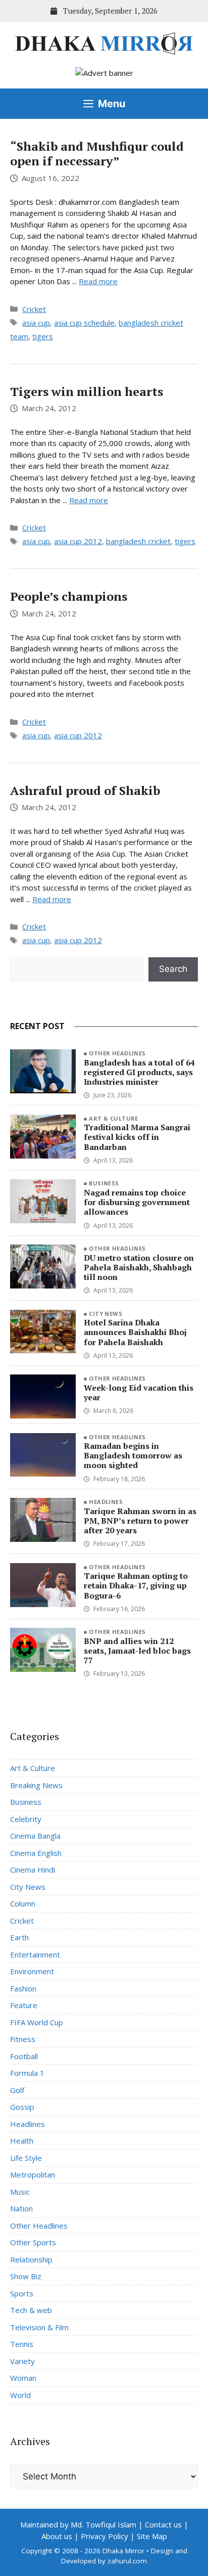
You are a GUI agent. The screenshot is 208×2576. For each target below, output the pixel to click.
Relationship (31, 2259)
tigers (43, 336)
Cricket (34, 309)
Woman (23, 2378)
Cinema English (36, 1853)
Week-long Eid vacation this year (139, 1392)
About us (57, 2536)
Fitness (23, 2039)
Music (20, 2192)
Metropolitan (33, 2174)
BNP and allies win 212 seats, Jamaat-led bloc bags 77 (137, 1651)
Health (22, 2141)
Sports (22, 2293)
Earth (19, 1937)
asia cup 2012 (78, 541)
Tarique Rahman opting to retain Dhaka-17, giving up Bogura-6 (136, 1585)
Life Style (26, 2158)
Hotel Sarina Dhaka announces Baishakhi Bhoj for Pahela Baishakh (135, 1332)
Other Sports (33, 2242)
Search (173, 969)
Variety (22, 2361)
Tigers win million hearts (87, 391)
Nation (21, 2208)
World (20, 2395)
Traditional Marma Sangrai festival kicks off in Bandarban (137, 1137)
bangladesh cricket (138, 541)
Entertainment (35, 1955)
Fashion (23, 1988)
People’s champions (69, 596)
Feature (24, 2005)
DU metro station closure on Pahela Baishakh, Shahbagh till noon (139, 1267)
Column (23, 1903)
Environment (32, 1971)
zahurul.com (127, 2561)
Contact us (163, 2524)
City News (106, 1314)
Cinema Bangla (35, 1836)
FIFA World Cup (37, 2022)
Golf (17, 2090)
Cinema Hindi (33, 1870)
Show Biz (26, 2276)
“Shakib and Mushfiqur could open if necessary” (97, 153)
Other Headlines (117, 1053)
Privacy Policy (105, 2536)
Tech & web (31, 2310)
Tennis (22, 2344)
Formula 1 (27, 2073)
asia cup (36, 323)
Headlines (106, 1502)
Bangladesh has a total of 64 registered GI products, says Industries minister (139, 1072)
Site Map (152, 2536)
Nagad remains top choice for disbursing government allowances (137, 1202)
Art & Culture (114, 1118)
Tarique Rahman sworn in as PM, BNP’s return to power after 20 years (140, 1521)
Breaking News (36, 1785)
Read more (98, 281)
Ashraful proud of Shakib (85, 790)
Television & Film (39, 2327)
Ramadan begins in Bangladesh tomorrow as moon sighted (133, 1455)
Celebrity (26, 1819)
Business (104, 1183)
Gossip (22, 2107)
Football (24, 2056)
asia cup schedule (84, 323)
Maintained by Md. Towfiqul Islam (78, 2524)
